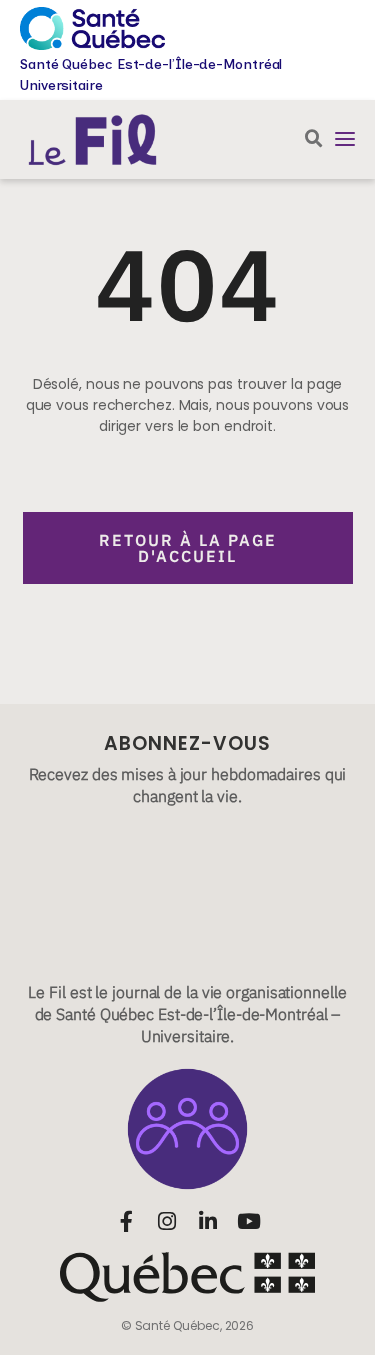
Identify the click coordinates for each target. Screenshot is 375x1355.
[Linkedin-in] (208, 1221)
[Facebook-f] (126, 1221)
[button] (345, 139)
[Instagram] (167, 1221)
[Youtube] (249, 1221)
